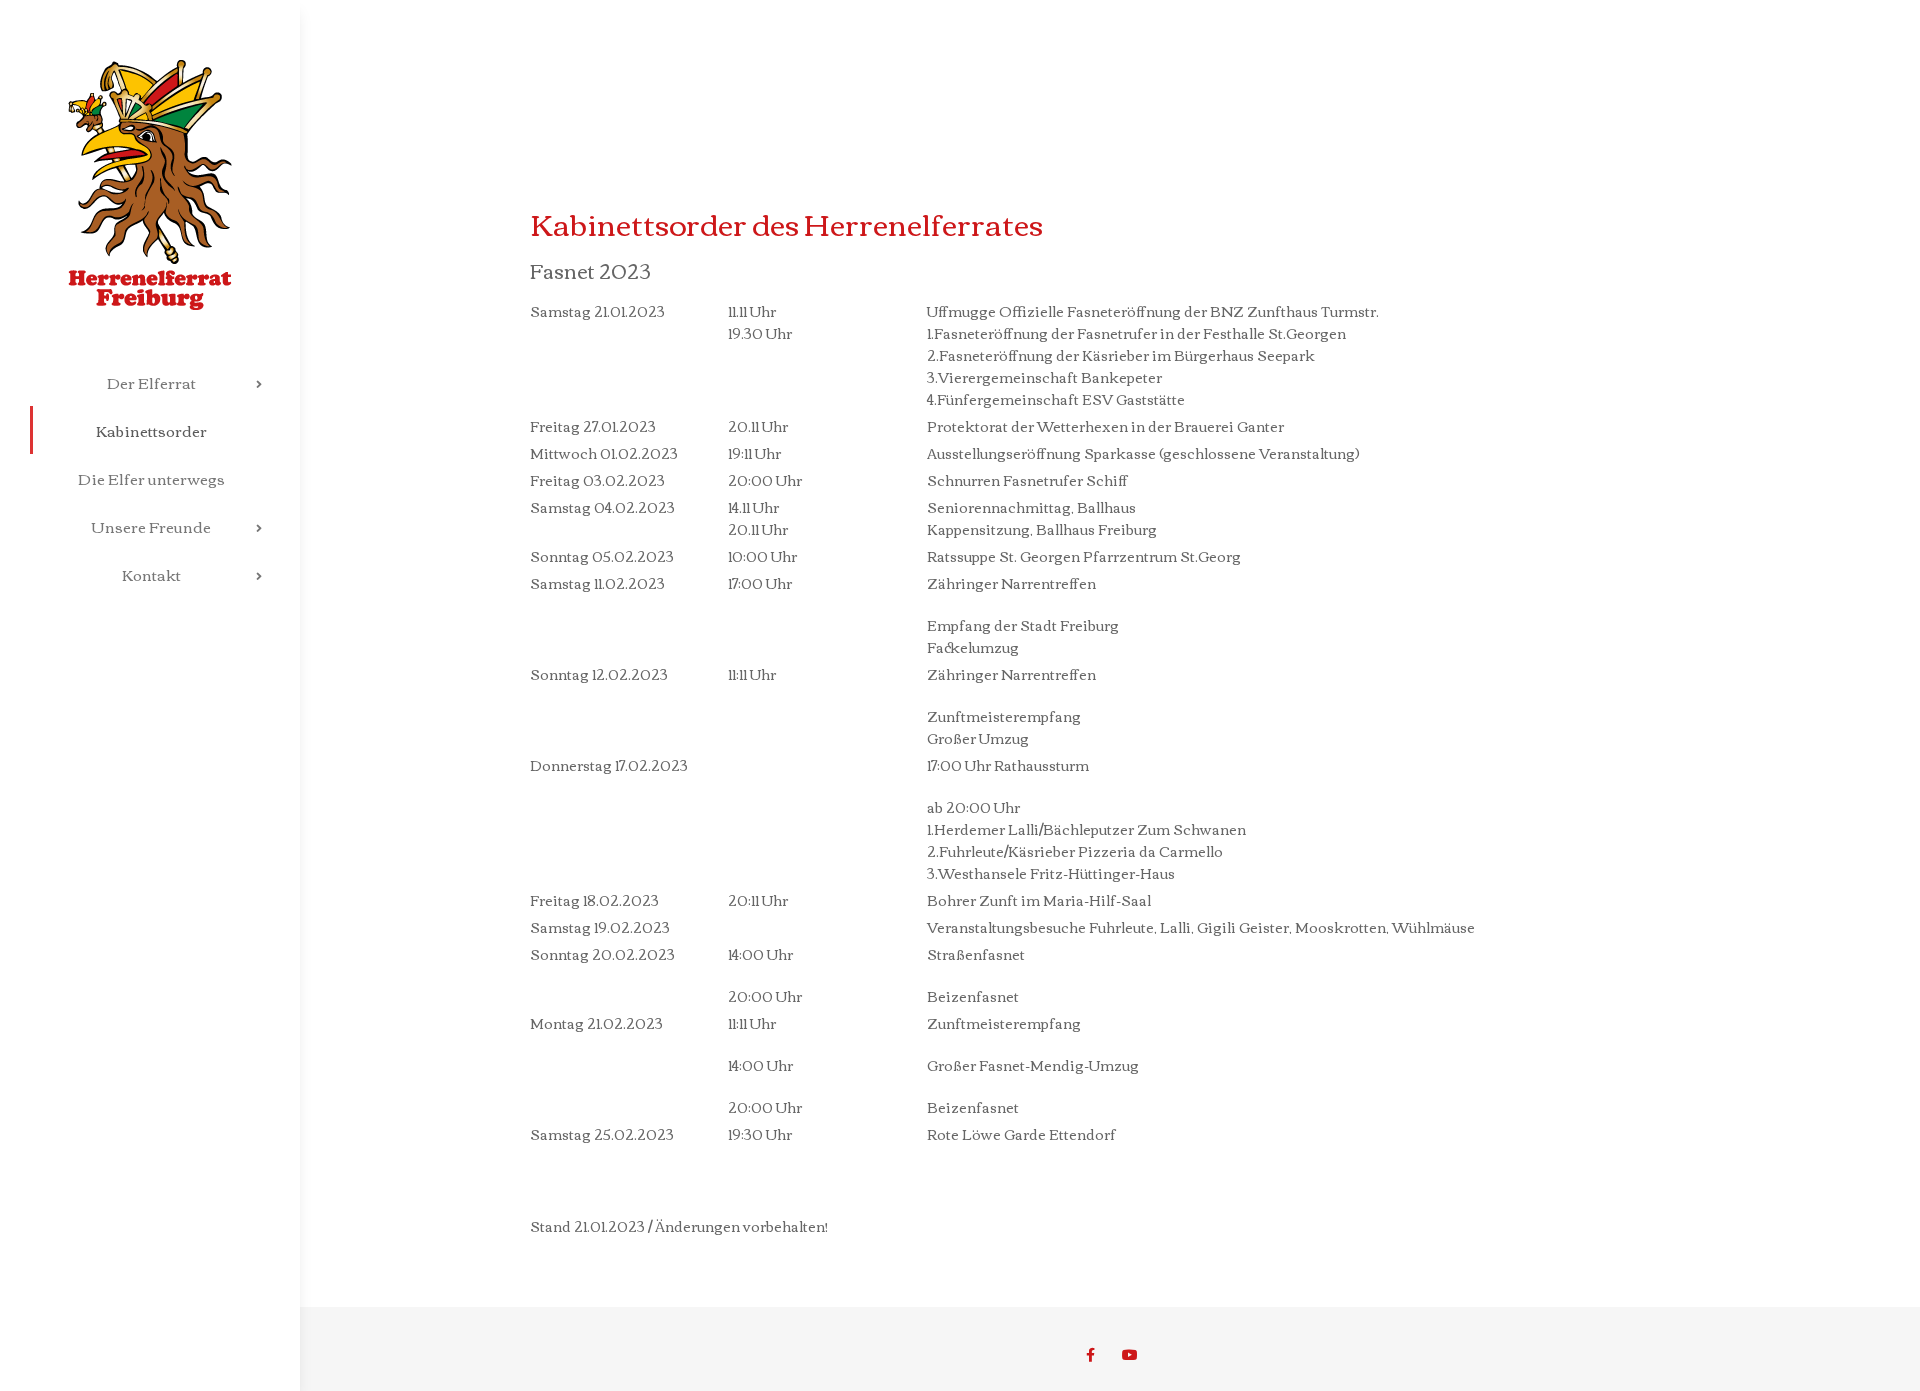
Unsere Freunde (151, 526)
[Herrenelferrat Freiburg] (150, 155)
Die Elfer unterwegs (151, 478)
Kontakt (151, 574)
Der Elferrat (151, 382)
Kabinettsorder (151, 430)
